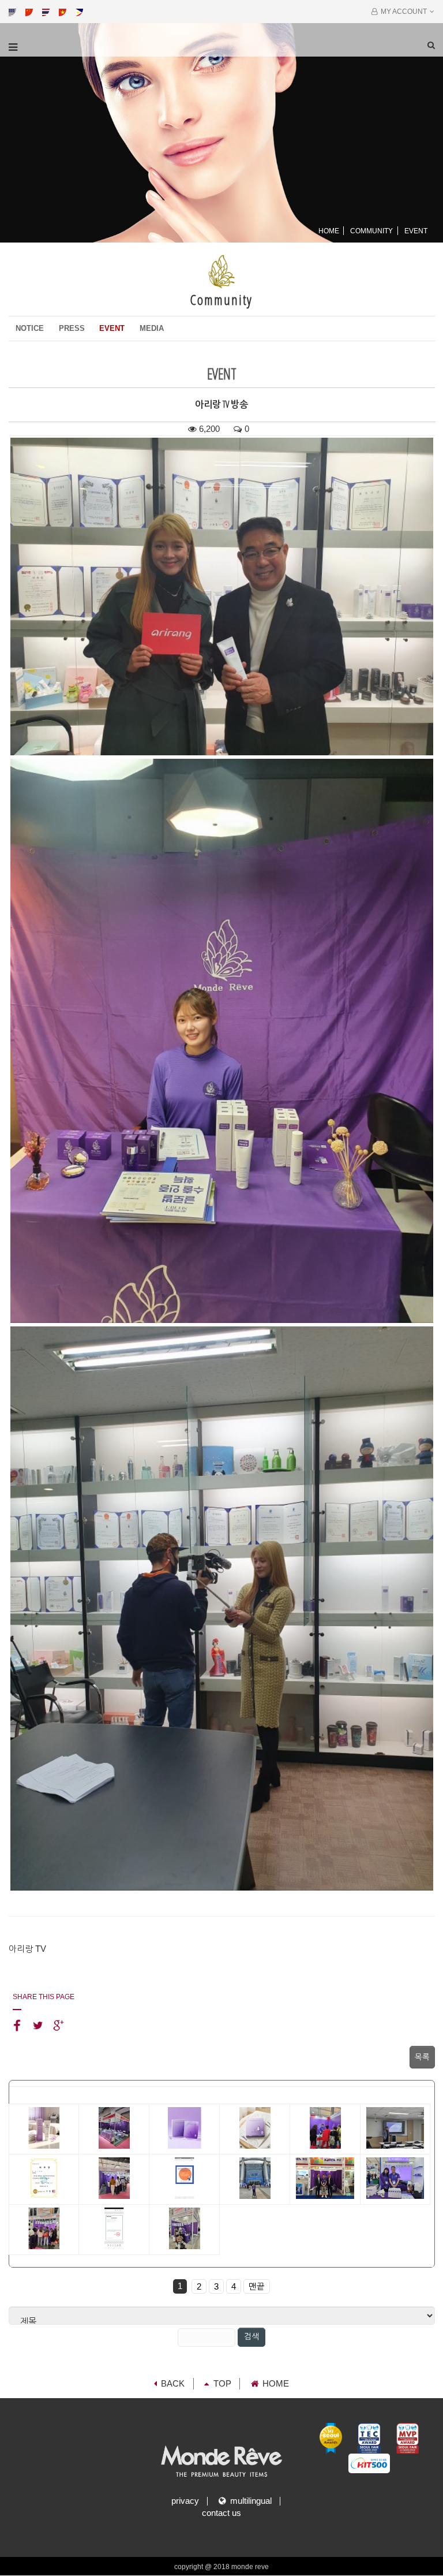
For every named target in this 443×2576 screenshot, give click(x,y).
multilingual (249, 2501)
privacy (185, 2501)
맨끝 (257, 2287)
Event (112, 328)
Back (173, 2384)
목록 (422, 2057)
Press (72, 328)
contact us (221, 2513)
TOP (222, 2384)
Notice (30, 328)
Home (329, 231)
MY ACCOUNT (402, 12)
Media (152, 328)
